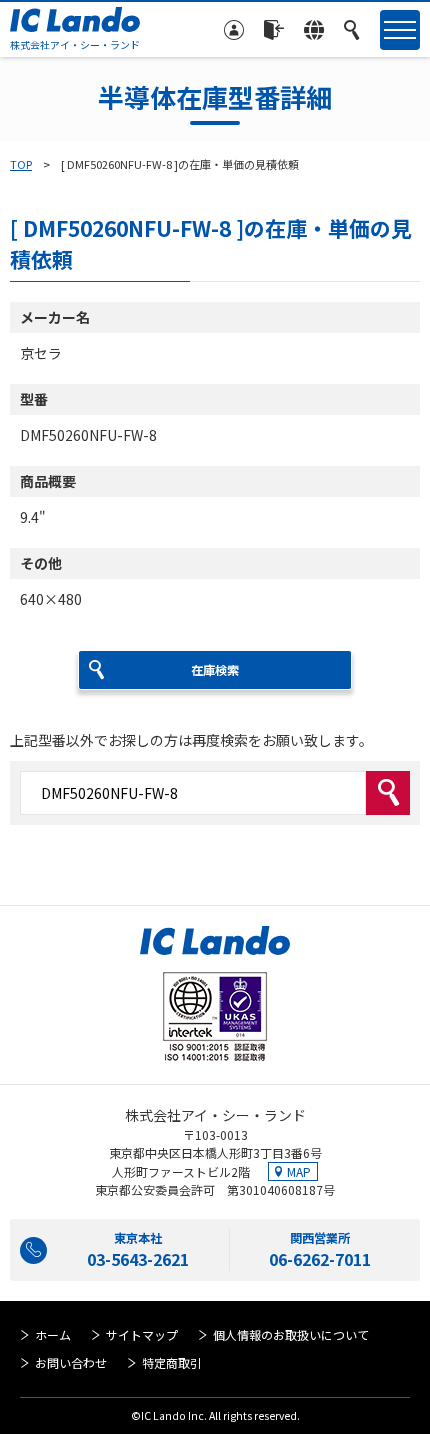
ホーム (53, 1334)
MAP (299, 1171)
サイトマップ (142, 1334)
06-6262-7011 (320, 1259)
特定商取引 (172, 1362)
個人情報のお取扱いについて (291, 1334)
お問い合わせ (71, 1362)
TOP (21, 164)
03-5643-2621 (138, 1259)
